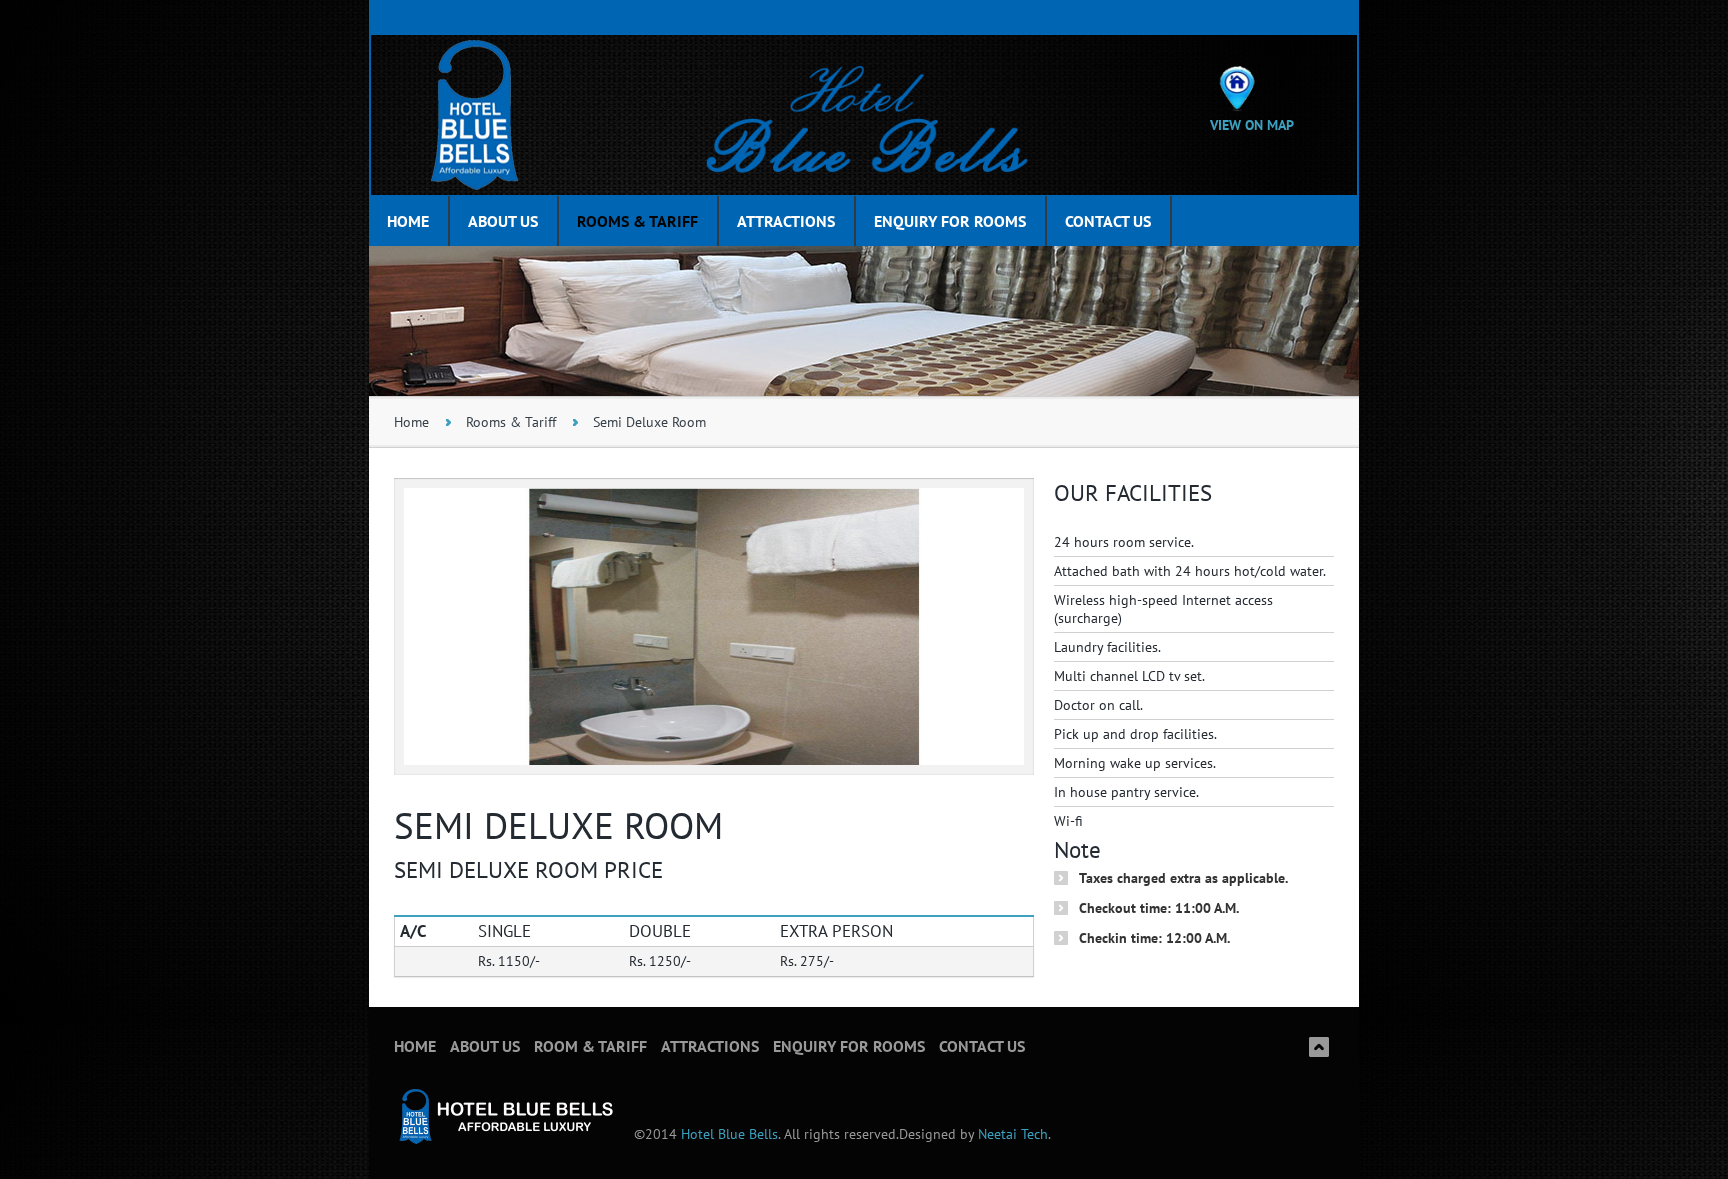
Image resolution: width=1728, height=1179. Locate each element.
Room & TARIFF (590, 1046)
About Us (485, 1046)
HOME (408, 221)
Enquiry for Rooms (849, 1046)
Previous (429, 740)
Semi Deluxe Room (649, 422)
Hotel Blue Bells (729, 1134)
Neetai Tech (1011, 1134)
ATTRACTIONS (786, 221)
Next (999, 740)
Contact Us (982, 1046)
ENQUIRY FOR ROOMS (950, 221)
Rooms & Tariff (511, 422)
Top (1319, 1047)
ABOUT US (503, 221)
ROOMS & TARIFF (637, 221)
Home (411, 422)
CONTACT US (1108, 221)
